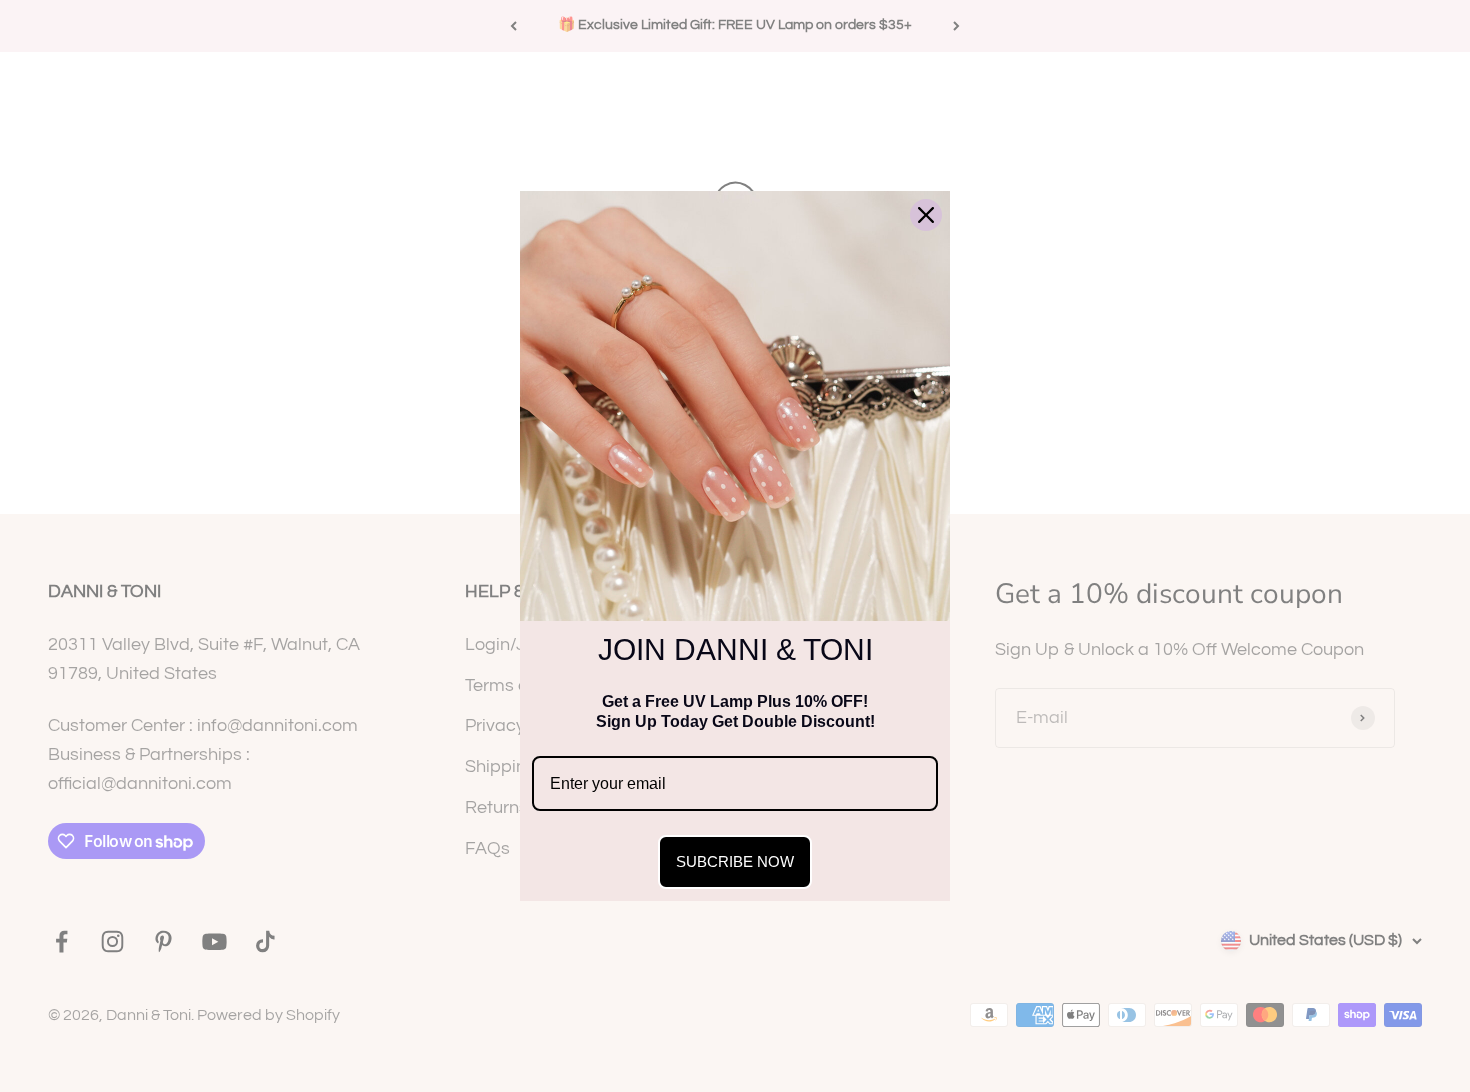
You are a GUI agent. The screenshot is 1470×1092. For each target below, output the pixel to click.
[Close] (926, 215)
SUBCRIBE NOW (735, 861)
